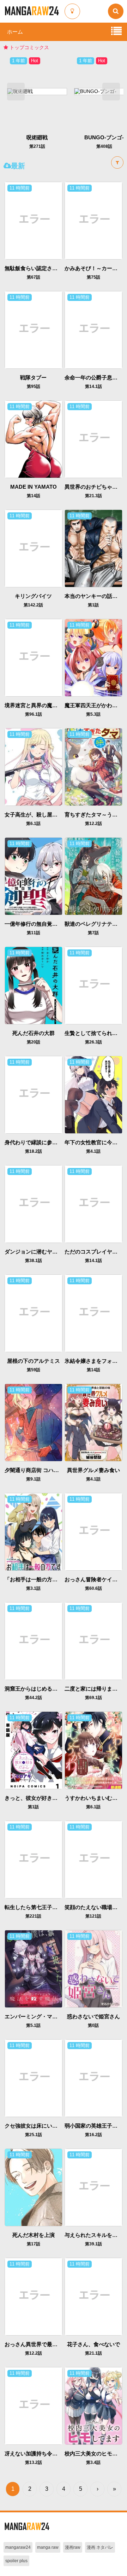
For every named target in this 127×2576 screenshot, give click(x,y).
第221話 (33, 1916)
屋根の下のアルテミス (34, 1361)
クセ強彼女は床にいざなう (36, 2126)
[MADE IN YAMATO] (33, 439)
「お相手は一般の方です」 (36, 1579)
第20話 (34, 1042)
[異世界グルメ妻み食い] (93, 1422)
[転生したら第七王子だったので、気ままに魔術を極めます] (33, 1859)
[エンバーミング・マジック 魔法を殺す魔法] (33, 1969)
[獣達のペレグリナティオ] (93, 876)
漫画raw (73, 2547)
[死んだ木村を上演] (33, 2187)
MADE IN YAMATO (34, 487)
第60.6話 (93, 1588)
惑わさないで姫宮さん (93, 2016)
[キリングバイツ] (33, 548)
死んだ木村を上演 (34, 2235)
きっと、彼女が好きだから (36, 1798)
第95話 (34, 386)
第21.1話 (93, 2353)
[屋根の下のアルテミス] (33, 1313)
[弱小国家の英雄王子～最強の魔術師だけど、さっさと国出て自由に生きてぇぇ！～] (93, 2078)
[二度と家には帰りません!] (93, 1641)
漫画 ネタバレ (100, 2547)
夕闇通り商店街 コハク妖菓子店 (42, 1470)
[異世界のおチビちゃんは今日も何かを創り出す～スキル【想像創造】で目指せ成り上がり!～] (93, 439)
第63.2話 (104, 146)
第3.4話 (93, 2462)
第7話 (93, 933)
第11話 (34, 933)
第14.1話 (93, 386)
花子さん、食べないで (93, 2344)
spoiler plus (16, 2561)
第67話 (34, 277)
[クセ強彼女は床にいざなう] (33, 2078)
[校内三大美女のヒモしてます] (93, 2406)
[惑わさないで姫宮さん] (93, 1969)
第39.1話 (93, 2244)
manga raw (48, 2547)
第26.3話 (93, 1042)
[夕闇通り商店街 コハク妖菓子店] (33, 1422)
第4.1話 (93, 1151)
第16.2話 (93, 2135)
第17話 (34, 2244)
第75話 (93, 277)
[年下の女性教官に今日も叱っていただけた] (93, 1094)
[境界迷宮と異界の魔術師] (33, 657)
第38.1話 (34, 1261)
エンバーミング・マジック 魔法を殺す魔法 (56, 2016)
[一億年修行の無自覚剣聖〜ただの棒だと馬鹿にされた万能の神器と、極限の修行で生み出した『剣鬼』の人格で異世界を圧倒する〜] (33, 876)
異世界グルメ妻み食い (93, 1470)
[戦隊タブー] (33, 330)
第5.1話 (33, 2025)
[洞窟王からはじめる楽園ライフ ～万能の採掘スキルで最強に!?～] (33, 1641)
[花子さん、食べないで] (93, 2296)
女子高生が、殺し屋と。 (34, 815)
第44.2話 (34, 1698)
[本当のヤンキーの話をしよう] (93, 548)
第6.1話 (33, 824)
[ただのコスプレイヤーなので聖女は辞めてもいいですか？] (93, 1204)
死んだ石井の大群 (34, 1033)
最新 (18, 166)
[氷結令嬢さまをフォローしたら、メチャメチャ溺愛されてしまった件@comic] (93, 1313)
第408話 (37, 146)
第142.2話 (33, 605)
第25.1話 (34, 2135)
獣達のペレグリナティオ (94, 924)
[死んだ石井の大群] (33, 985)
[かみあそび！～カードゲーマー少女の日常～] (93, 220)
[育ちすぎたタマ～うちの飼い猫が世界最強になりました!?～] (93, 767)
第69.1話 (93, 1698)
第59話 (34, 1370)
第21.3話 (93, 496)
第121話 (93, 1916)
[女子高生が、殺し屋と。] (33, 767)
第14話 (34, 496)
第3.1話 (33, 1588)
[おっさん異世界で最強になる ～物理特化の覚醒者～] (33, 2296)
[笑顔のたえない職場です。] (93, 1859)
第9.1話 (33, 1479)
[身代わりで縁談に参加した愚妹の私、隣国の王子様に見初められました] (33, 1094)
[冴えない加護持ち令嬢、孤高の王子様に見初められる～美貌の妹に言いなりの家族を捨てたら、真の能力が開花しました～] (33, 2406)
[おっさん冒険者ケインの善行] (93, 1531)
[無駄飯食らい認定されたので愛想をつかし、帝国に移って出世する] (33, 220)
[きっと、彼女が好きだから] (33, 1750)
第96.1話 (34, 714)
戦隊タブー (33, 377)
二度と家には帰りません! (95, 1689)
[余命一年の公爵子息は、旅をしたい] (93, 330)
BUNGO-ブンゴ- (37, 137)
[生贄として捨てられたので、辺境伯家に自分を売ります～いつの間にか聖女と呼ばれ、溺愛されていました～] (93, 985)
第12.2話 (93, 824)
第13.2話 (34, 2462)
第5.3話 (93, 714)
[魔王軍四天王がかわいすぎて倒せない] (93, 657)
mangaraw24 (18, 2547)
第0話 (93, 2025)
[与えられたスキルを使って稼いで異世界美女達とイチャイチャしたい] (93, 2187)
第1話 (93, 605)
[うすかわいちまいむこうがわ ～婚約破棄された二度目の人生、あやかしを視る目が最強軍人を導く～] (93, 1750)
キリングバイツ (33, 596)
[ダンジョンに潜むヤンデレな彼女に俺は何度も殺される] (33, 1204)
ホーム (15, 32)
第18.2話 (34, 1151)
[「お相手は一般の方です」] (33, 1531)
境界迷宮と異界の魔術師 (34, 705)
